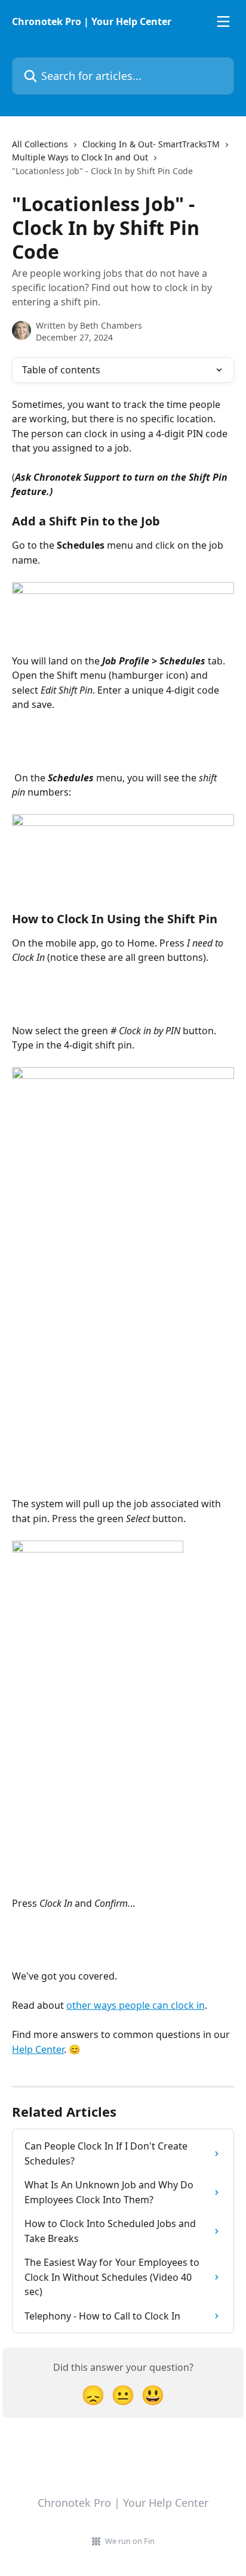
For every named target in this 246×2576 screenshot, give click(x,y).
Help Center (38, 2049)
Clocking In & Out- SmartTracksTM (151, 144)
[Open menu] (223, 21)
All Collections (40, 144)
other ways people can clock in (136, 2005)
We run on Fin (130, 2541)
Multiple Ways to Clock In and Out (80, 157)
